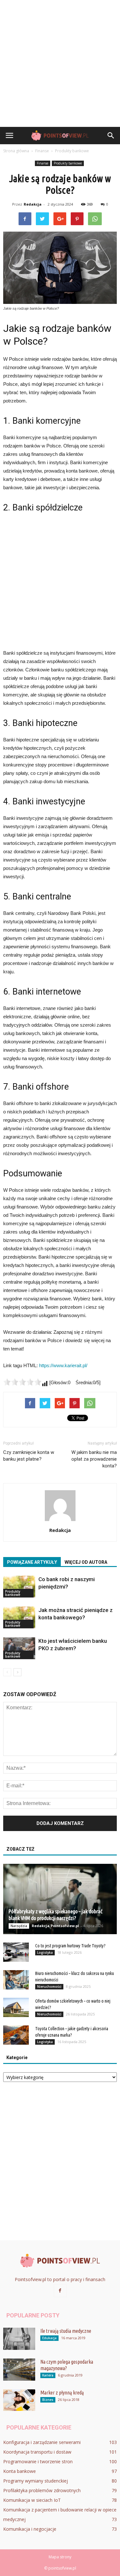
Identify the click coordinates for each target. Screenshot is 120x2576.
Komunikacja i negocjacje (30, 2529)
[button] (111, 136)
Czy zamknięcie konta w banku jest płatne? (29, 1456)
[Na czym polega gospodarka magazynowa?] (19, 2370)
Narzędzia (19, 1926)
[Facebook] (60, 2291)
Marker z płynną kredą (62, 2393)
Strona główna (16, 151)
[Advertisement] (60, 63)
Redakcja (33, 204)
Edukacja (49, 2338)
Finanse (43, 163)
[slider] (22, 1382)
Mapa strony (60, 2557)
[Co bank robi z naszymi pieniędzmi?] (19, 1587)
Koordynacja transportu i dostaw (37, 2452)
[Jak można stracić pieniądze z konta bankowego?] (19, 1618)
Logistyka (45, 1952)
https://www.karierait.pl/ (63, 1365)
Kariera (48, 2375)
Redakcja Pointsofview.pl (55, 1926)
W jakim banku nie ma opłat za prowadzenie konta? (94, 1459)
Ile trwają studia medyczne (66, 2331)
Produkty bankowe (68, 163)
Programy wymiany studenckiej (36, 2481)
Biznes (48, 2400)
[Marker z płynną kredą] (19, 2400)
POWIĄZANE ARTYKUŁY (32, 1562)
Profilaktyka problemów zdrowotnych (42, 2490)
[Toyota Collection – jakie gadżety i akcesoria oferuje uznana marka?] (16, 2035)
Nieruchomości (49, 1987)
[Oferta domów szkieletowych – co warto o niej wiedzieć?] (16, 2007)
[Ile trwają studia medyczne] (19, 2339)
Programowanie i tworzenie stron (38, 2461)
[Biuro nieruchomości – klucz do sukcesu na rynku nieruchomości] (16, 1980)
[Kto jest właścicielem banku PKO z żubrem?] (19, 1648)
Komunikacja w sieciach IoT (32, 2500)
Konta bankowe (20, 2471)
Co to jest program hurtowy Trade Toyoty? (70, 1946)
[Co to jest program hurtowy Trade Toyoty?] (16, 1952)
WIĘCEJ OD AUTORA (86, 1562)
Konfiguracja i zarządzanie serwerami (42, 2442)
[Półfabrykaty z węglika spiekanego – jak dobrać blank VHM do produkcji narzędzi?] (60, 1899)
